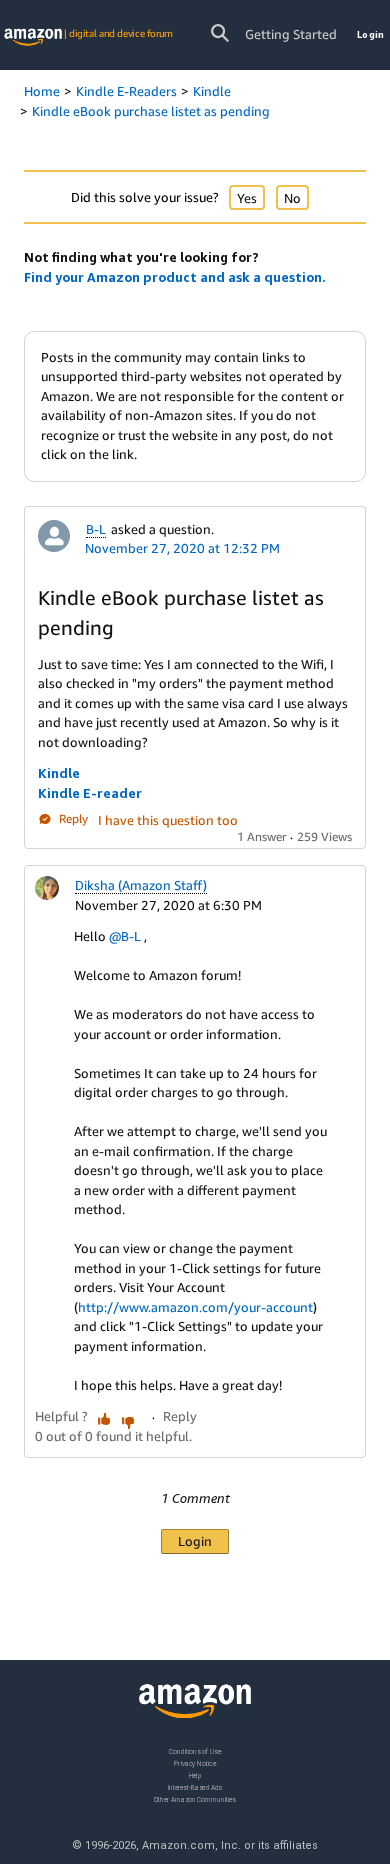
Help (195, 1774)
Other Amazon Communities (195, 1798)
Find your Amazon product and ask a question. (175, 277)
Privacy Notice (195, 1762)
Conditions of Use (195, 1751)
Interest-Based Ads (195, 1786)
